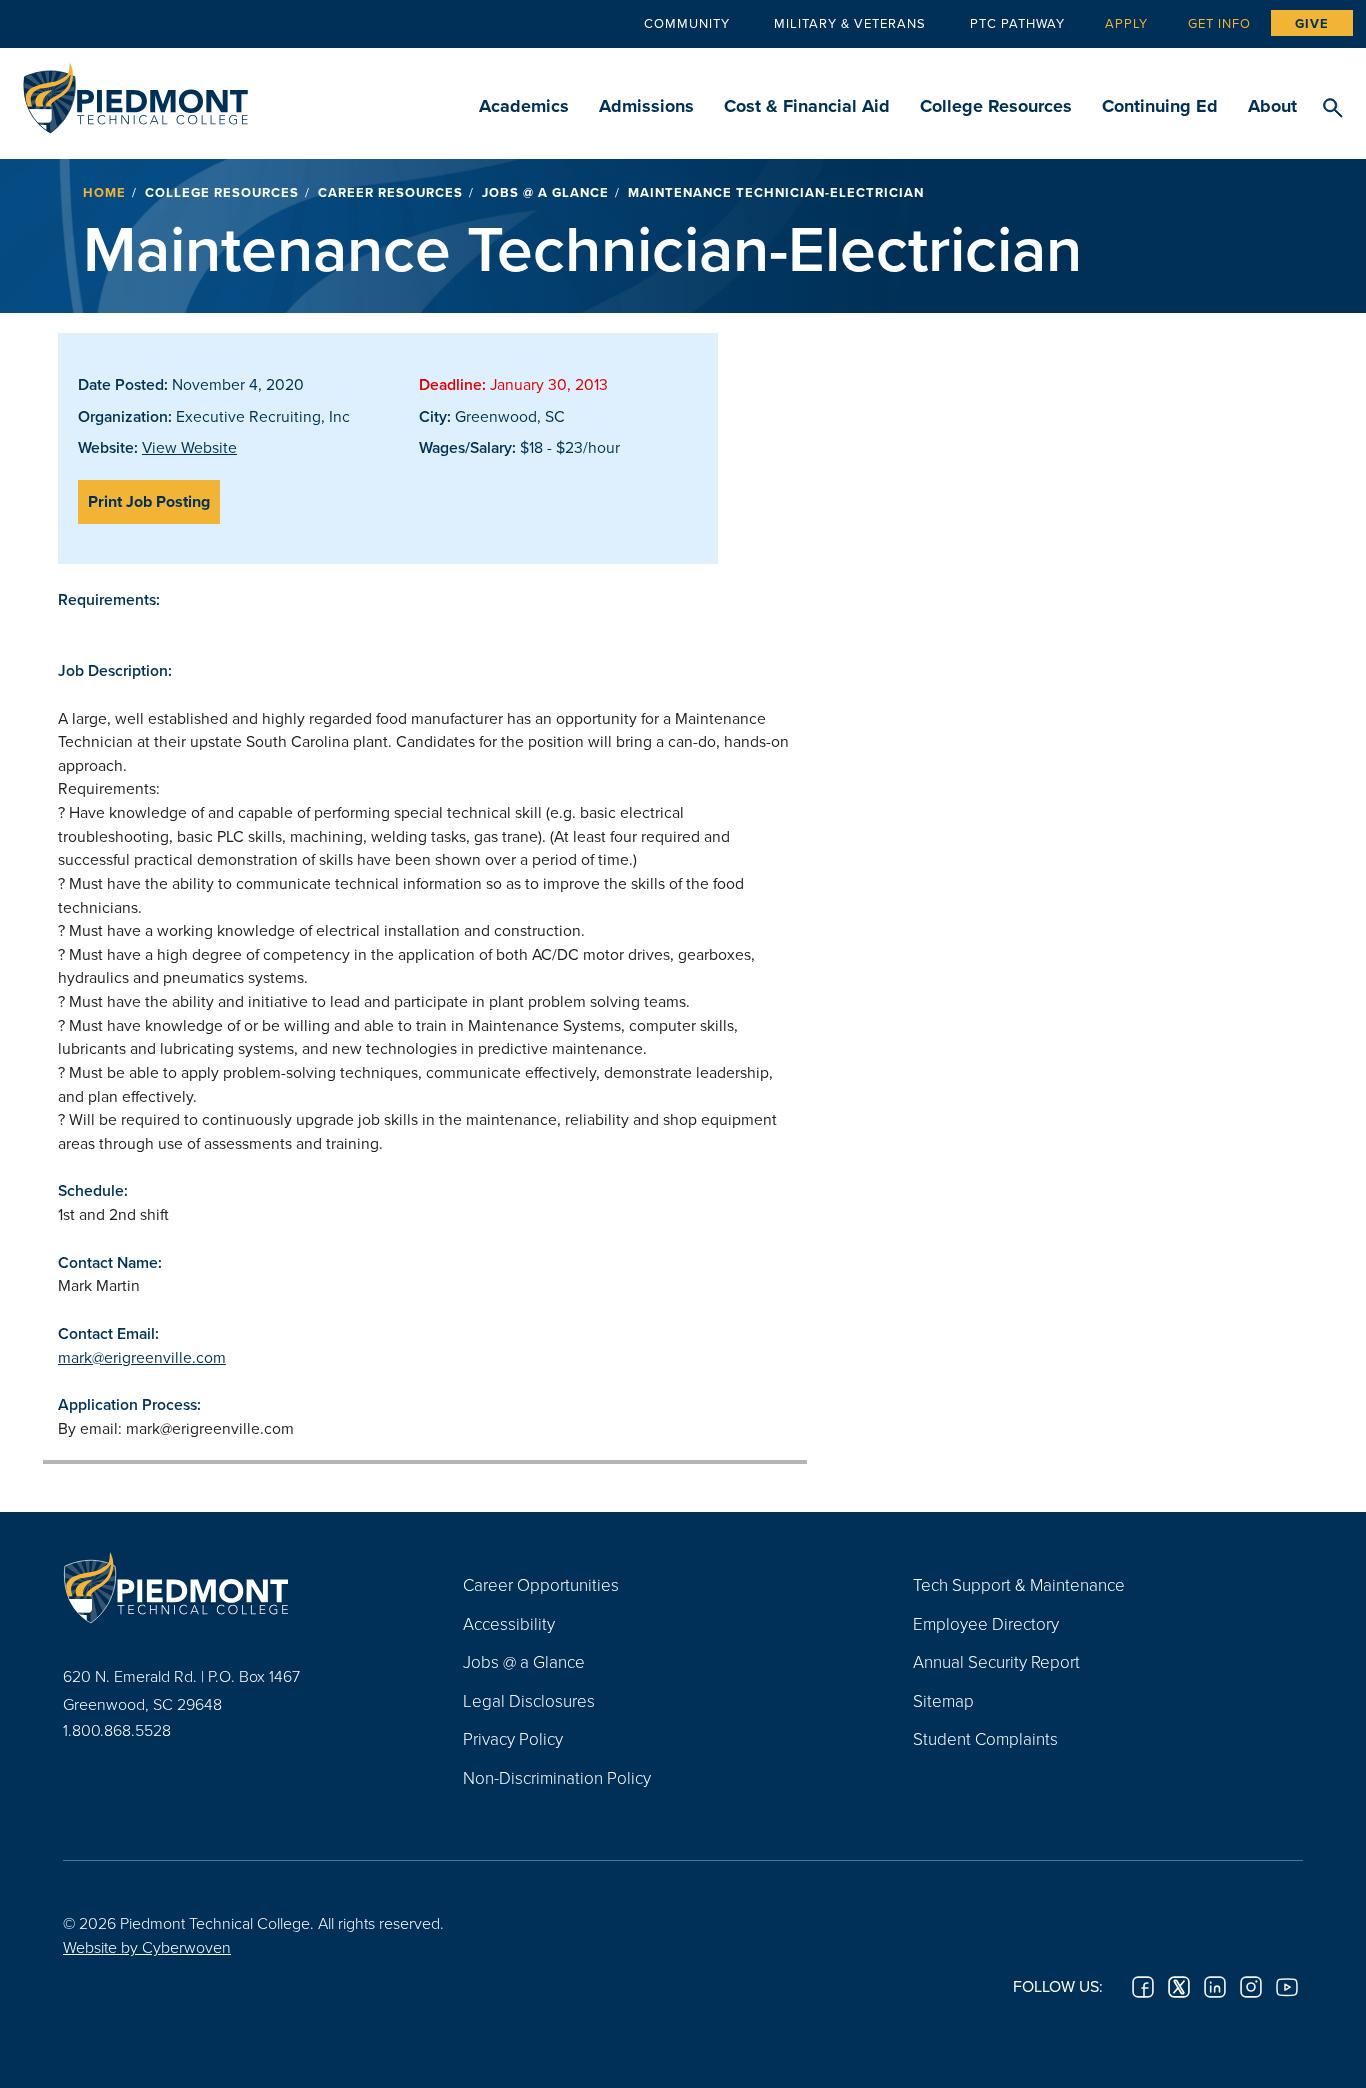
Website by (147, 1947)
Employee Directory (986, 1623)
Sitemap (943, 1700)
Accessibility (509, 1623)
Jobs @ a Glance (545, 192)
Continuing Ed (1160, 106)
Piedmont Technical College (135, 92)
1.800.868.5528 (117, 1730)
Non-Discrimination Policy (557, 1777)
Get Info (1219, 23)
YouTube (1287, 1987)
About (1272, 106)
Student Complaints (985, 1738)
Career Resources (390, 192)
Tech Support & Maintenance (1019, 1584)
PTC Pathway (1017, 23)
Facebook (1143, 1987)
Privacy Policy (513, 1738)
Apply (1126, 23)
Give (1312, 23)
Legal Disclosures (529, 1700)
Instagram (1251, 1987)
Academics (524, 106)
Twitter (1179, 1987)
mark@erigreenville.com (142, 1357)
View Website (189, 447)
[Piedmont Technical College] (233, 1587)
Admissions (646, 106)
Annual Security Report (996, 1661)
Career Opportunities (541, 1584)
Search (1332, 109)
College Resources (996, 106)
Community (687, 23)
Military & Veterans (850, 23)
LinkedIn (1215, 1987)
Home (104, 192)
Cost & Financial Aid (807, 106)
